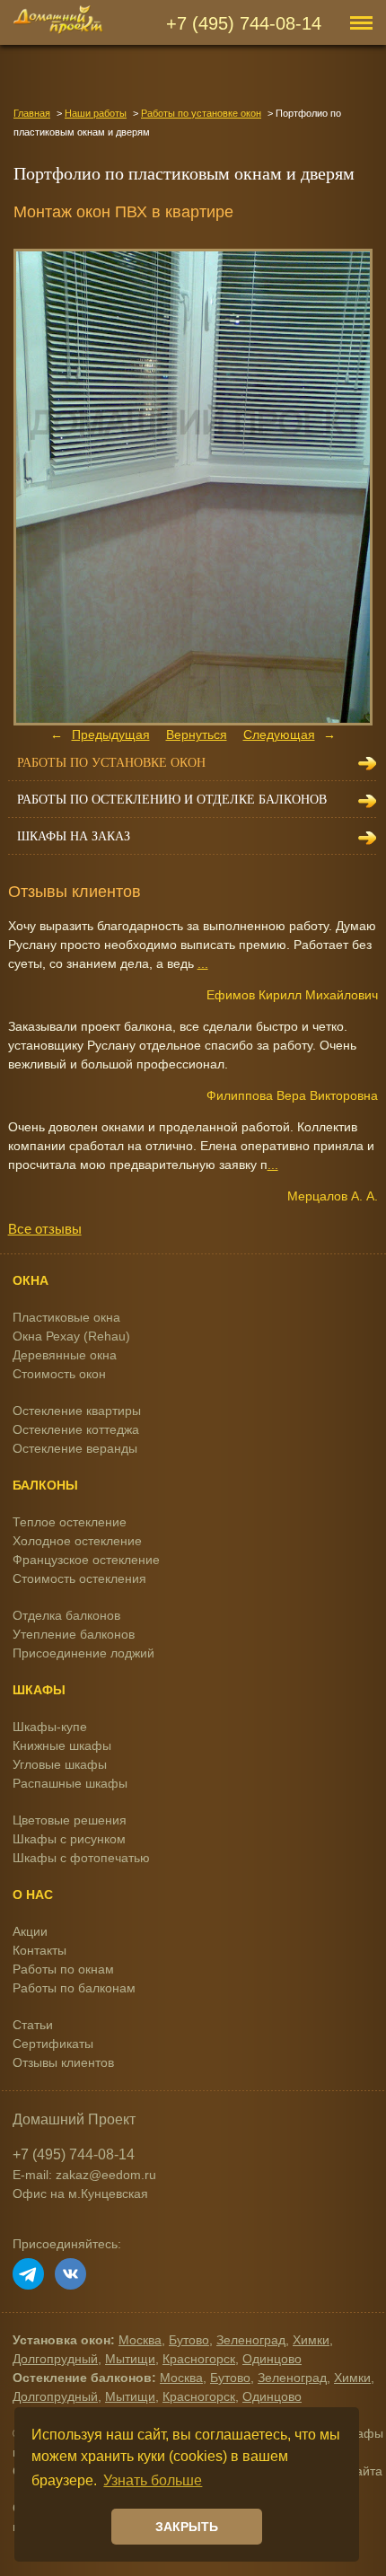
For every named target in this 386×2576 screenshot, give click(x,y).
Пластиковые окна (66, 1317)
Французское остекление (86, 1560)
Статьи (33, 2025)
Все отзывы (45, 1229)
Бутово (189, 2340)
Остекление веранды (75, 1448)
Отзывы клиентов (63, 2062)
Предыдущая (111, 734)
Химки (311, 2340)
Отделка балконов (66, 1615)
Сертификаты (53, 2044)
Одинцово (272, 2359)
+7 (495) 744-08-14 (244, 23)
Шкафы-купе (50, 1727)
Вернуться (197, 734)
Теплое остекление (70, 1522)
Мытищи (130, 2359)
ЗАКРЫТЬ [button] (187, 2527)
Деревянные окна (65, 1355)
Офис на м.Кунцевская (80, 2194)
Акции (30, 1931)
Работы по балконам (74, 1988)
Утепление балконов (74, 1634)
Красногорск (199, 2359)
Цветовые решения (70, 1820)
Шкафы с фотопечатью (81, 1858)
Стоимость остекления (79, 1578)
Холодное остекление (77, 1541)
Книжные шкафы (62, 1745)
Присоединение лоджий (83, 1653)
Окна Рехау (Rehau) (71, 1336)
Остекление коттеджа (76, 1429)
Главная (32, 113)
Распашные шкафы (70, 1783)
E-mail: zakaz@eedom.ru (84, 2175)
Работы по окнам (63, 1969)
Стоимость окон (59, 1374)
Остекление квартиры (77, 1411)
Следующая (279, 734)
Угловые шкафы (60, 1764)
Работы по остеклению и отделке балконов (172, 800)
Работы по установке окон (201, 113)
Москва (140, 2340)
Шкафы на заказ (74, 836)
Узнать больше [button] (153, 2480)
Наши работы (96, 113)
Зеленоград (251, 2340)
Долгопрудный (55, 2359)
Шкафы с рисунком (69, 1839)
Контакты (39, 1950)
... (203, 963)
